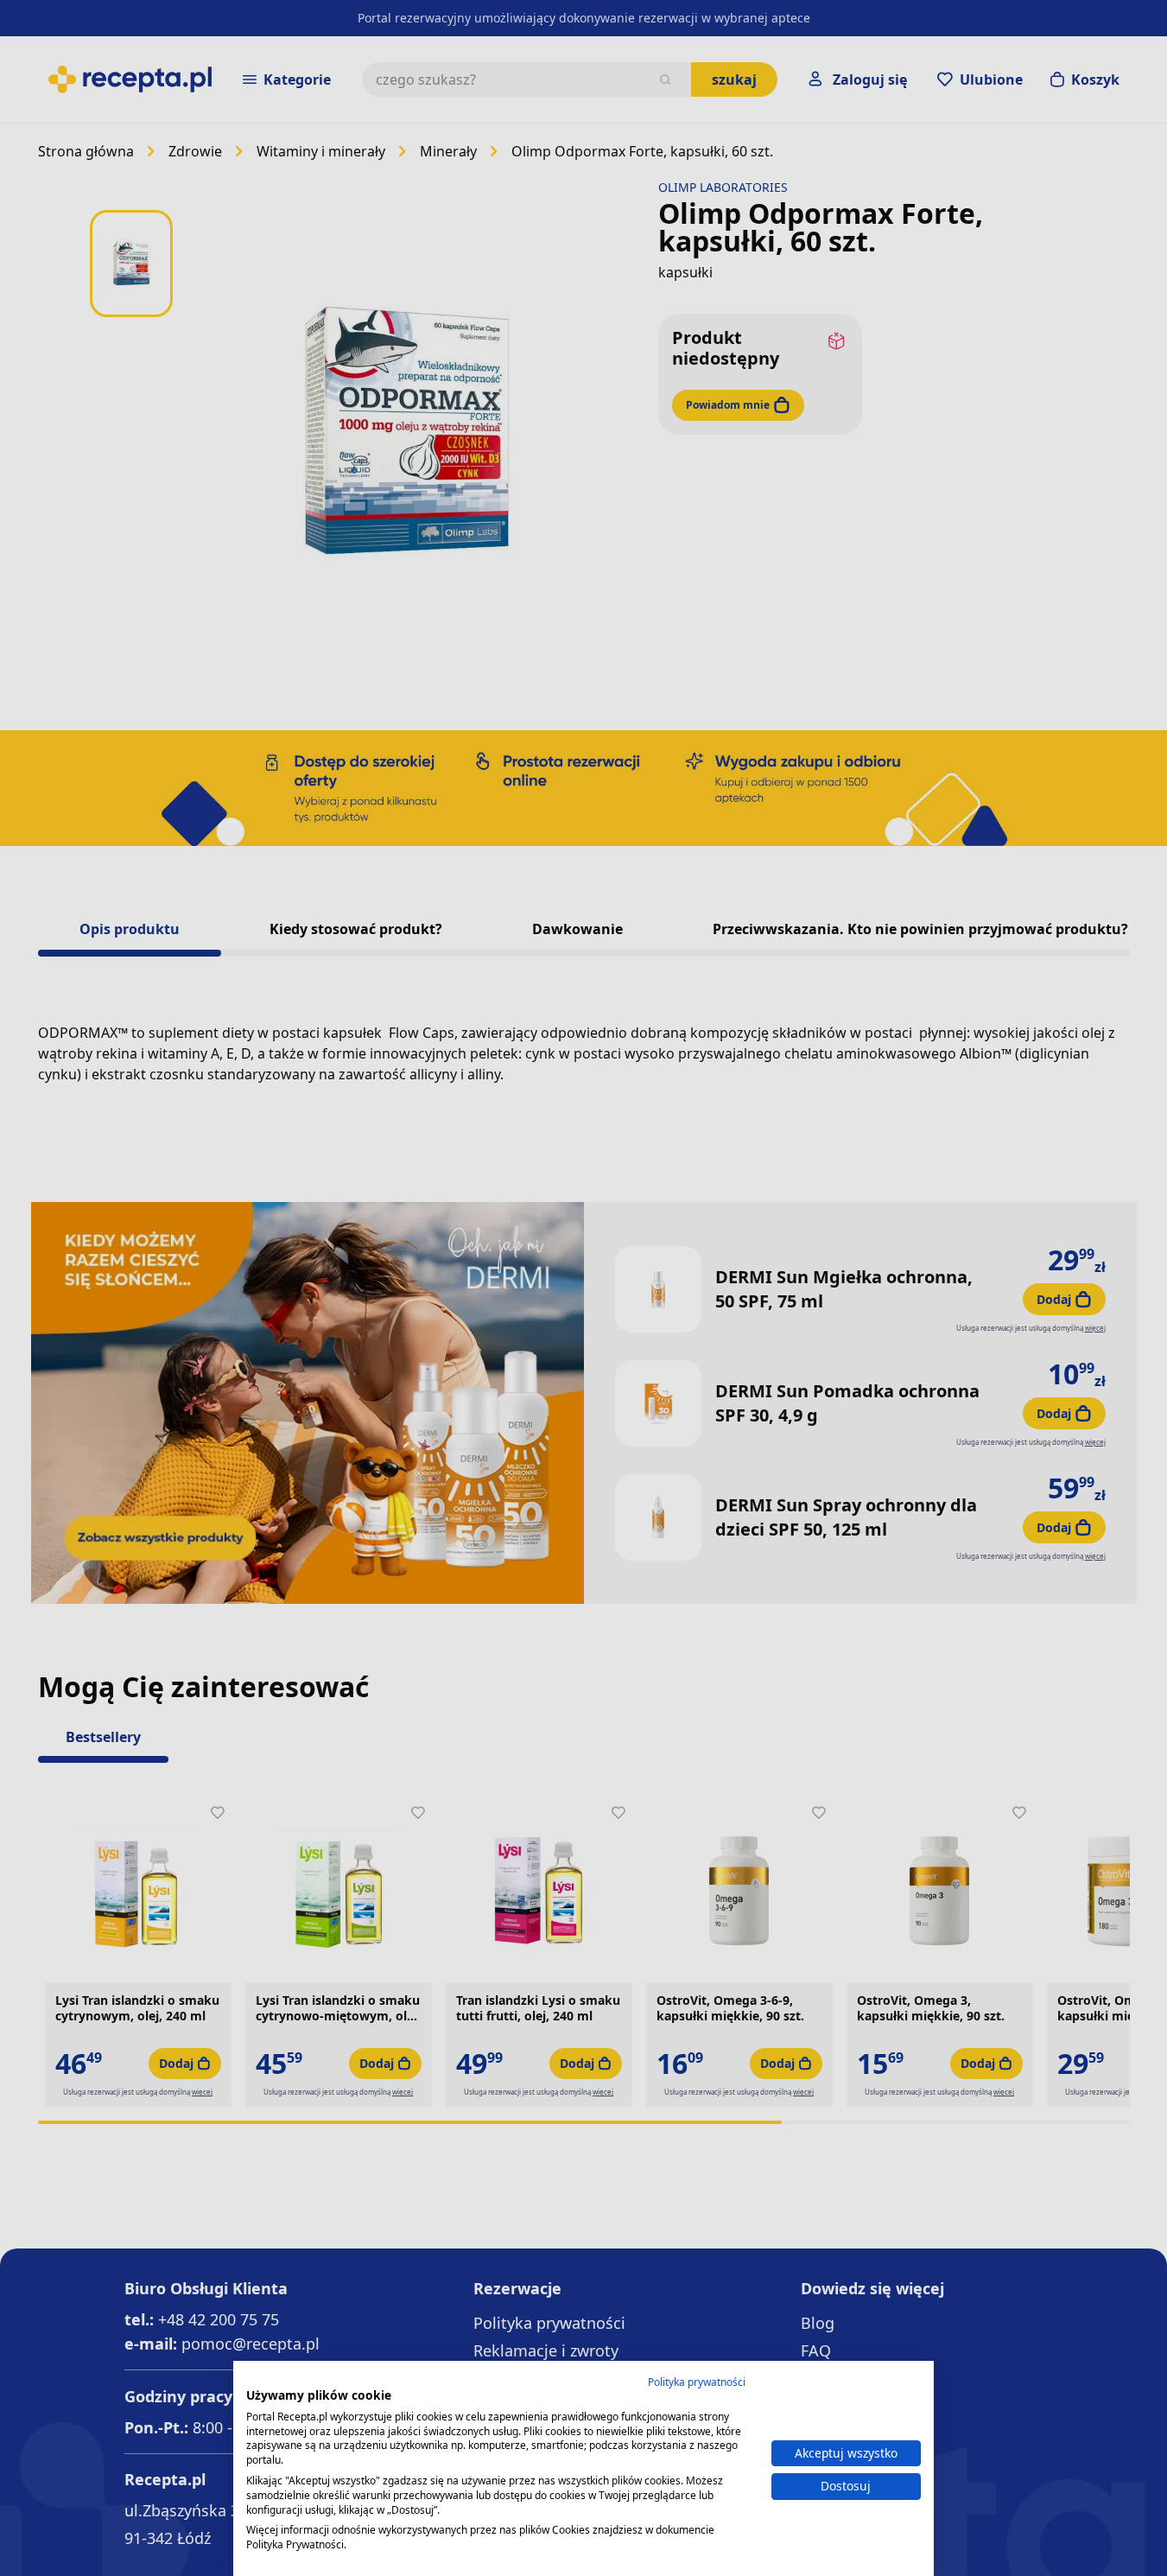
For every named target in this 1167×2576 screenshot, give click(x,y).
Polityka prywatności (697, 2382)
